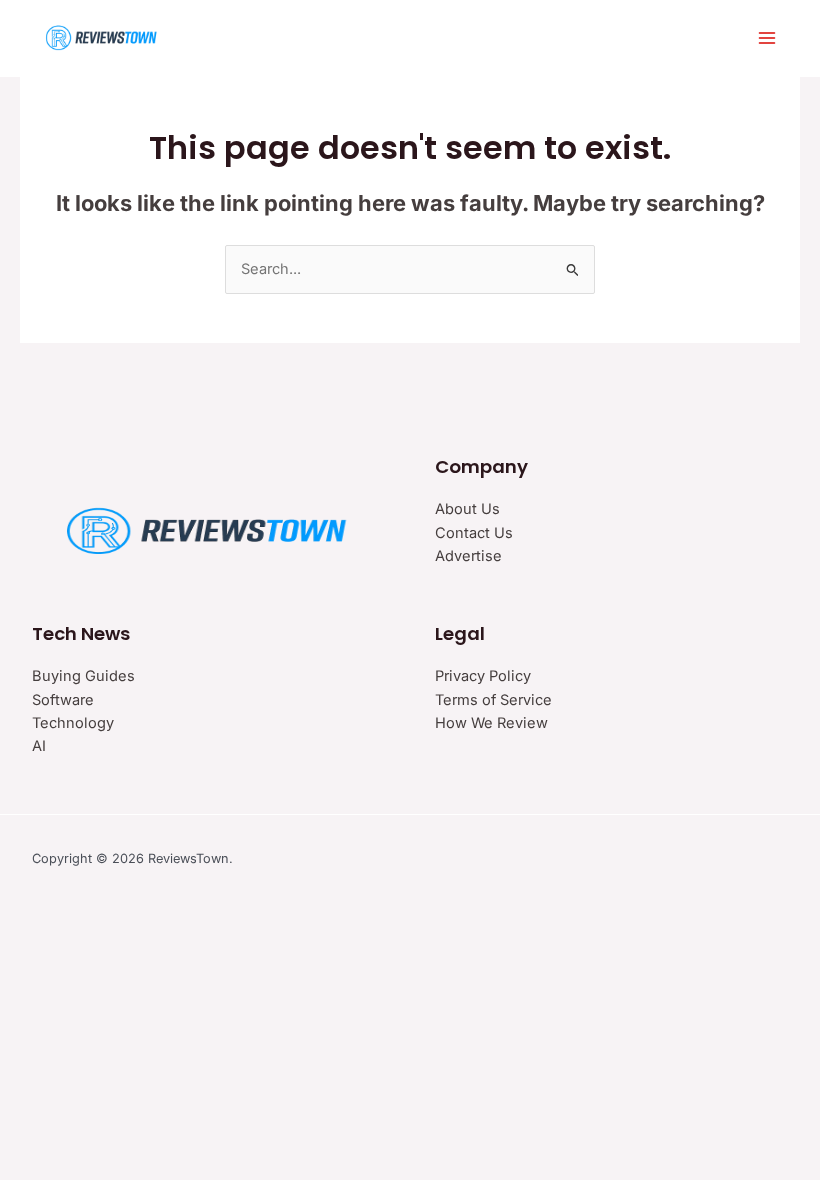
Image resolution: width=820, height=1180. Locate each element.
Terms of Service (493, 700)
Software (63, 700)
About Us (467, 509)
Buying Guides (83, 676)
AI (39, 746)
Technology (73, 723)
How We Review (491, 723)
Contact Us (474, 533)
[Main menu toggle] (767, 38)
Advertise (468, 556)
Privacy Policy (483, 676)
